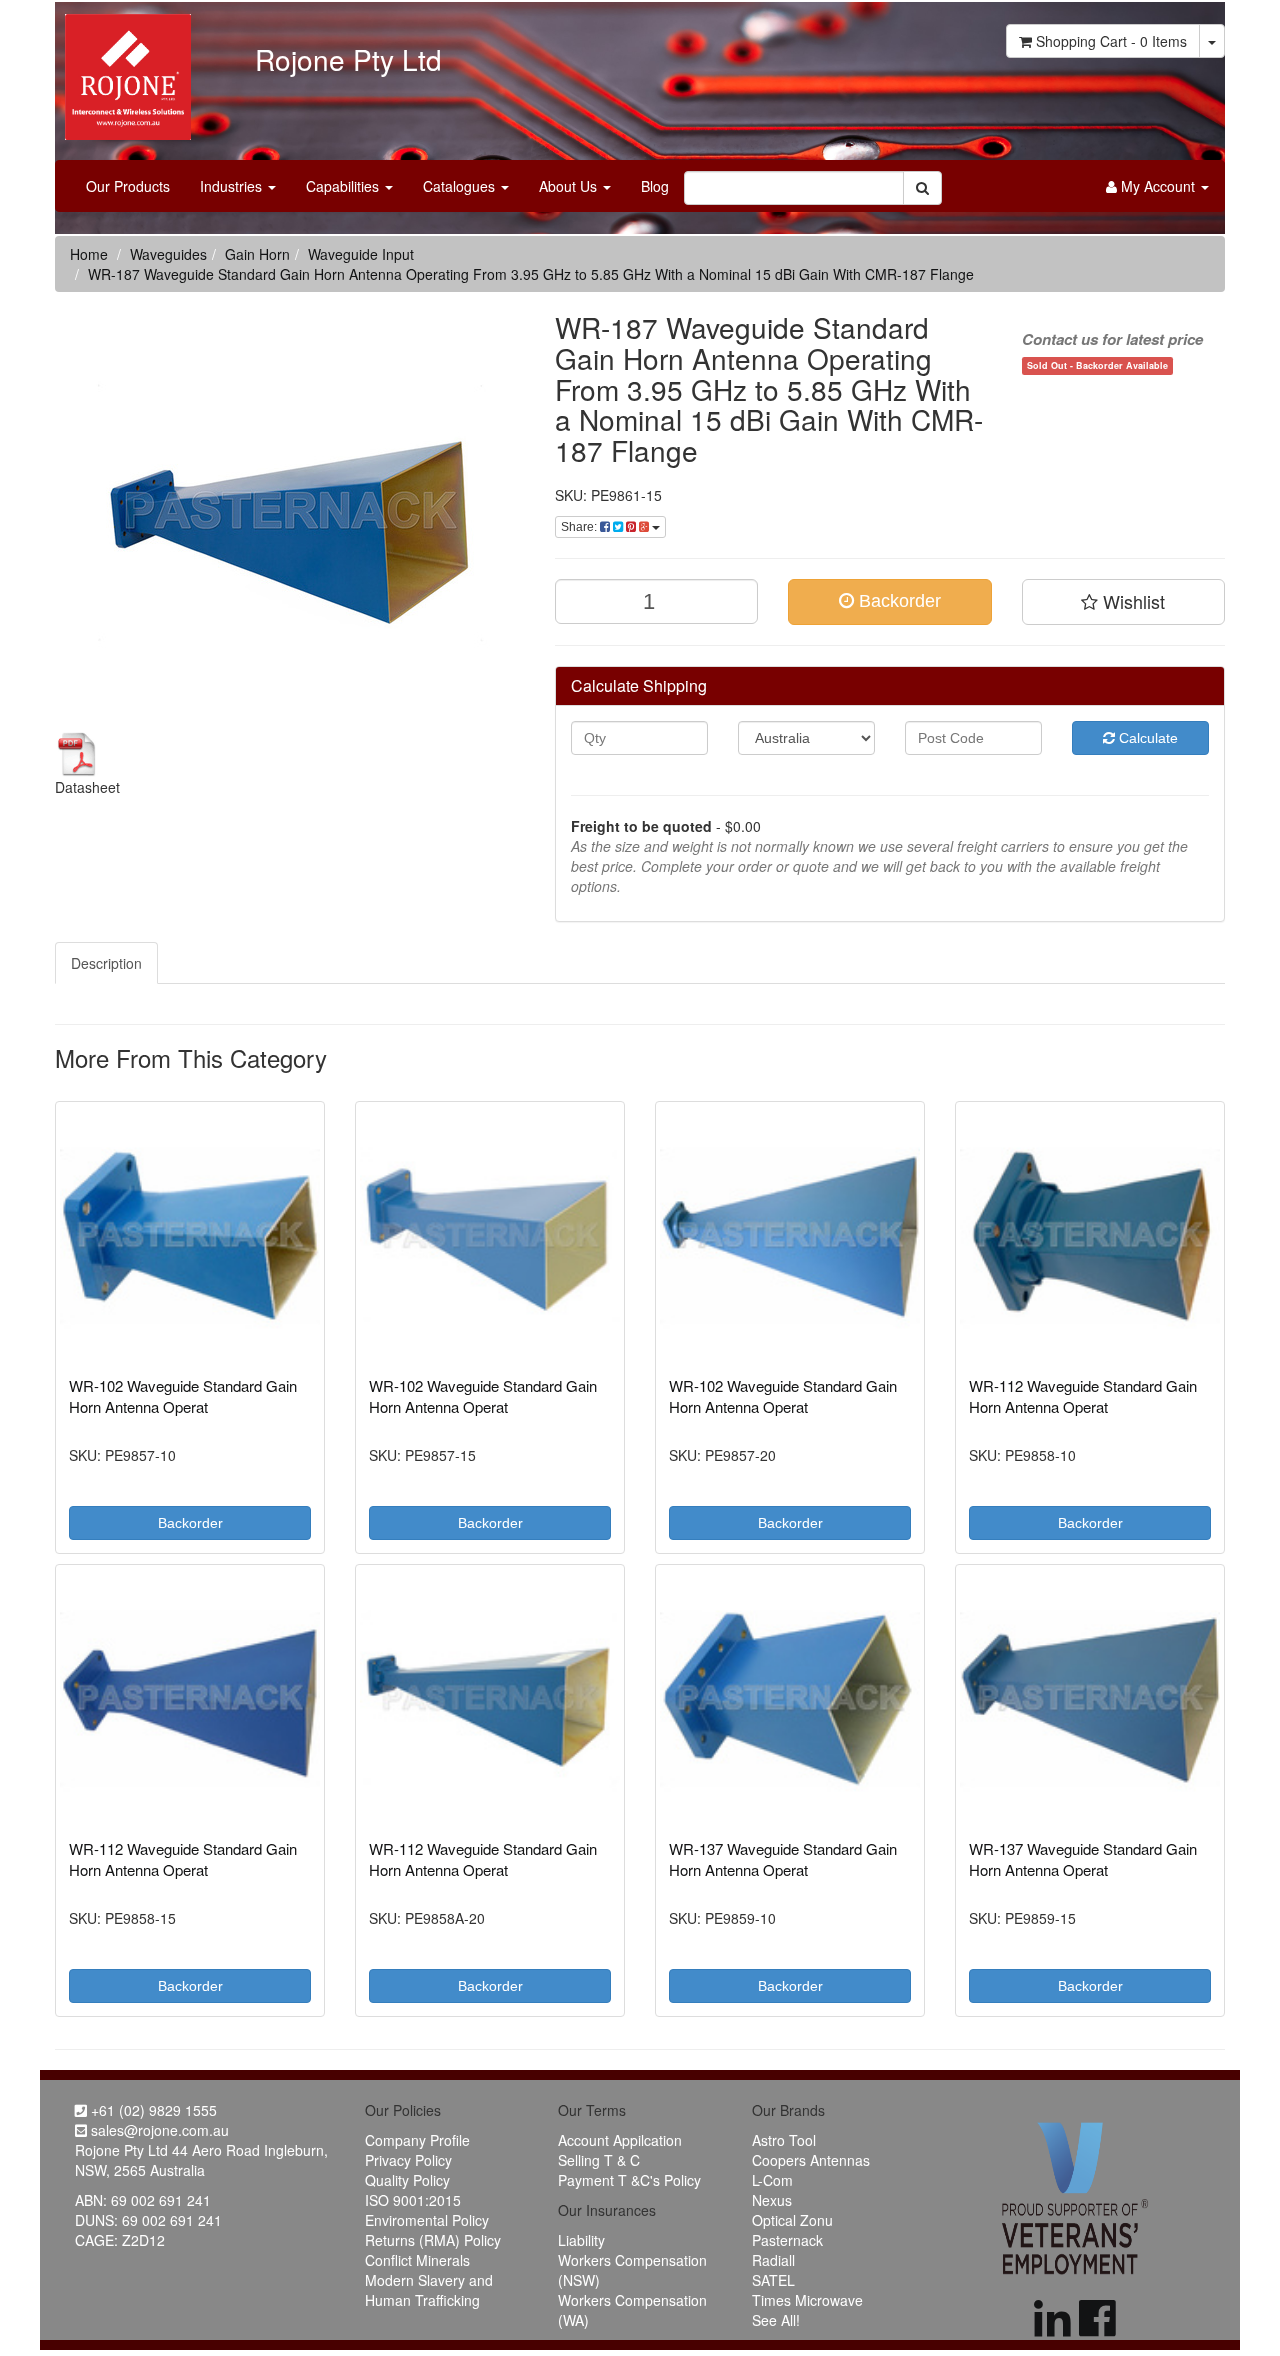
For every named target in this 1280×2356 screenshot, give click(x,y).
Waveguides (168, 254)
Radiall (773, 2260)
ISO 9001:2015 (413, 2200)
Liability (581, 2240)
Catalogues (461, 186)
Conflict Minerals (417, 2260)
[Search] (922, 188)
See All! (776, 2320)
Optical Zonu (792, 2220)
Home (89, 254)
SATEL (773, 2280)
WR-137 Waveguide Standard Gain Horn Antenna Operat (783, 1859)
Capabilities (344, 186)
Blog (655, 186)
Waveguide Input (361, 254)
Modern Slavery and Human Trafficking (429, 2290)
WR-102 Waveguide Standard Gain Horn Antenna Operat (183, 1396)
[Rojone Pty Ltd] (123, 70)
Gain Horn (257, 254)
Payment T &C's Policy (629, 2180)
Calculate (1146, 738)
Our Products (128, 186)
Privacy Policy (408, 2160)
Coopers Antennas (811, 2160)
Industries (233, 186)
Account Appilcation (620, 2140)
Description (106, 963)
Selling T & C (599, 2160)
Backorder (897, 601)
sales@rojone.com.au (158, 2130)
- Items (1111, 41)
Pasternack (787, 2240)
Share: (580, 527)
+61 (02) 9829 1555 (152, 2110)
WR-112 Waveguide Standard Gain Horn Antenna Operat (1083, 1396)
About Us (570, 186)
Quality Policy (407, 2180)
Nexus (772, 2200)
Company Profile (417, 2140)
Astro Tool (784, 2140)
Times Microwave (807, 2300)
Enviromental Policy (427, 2220)
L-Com (772, 2180)
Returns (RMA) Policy (433, 2240)
